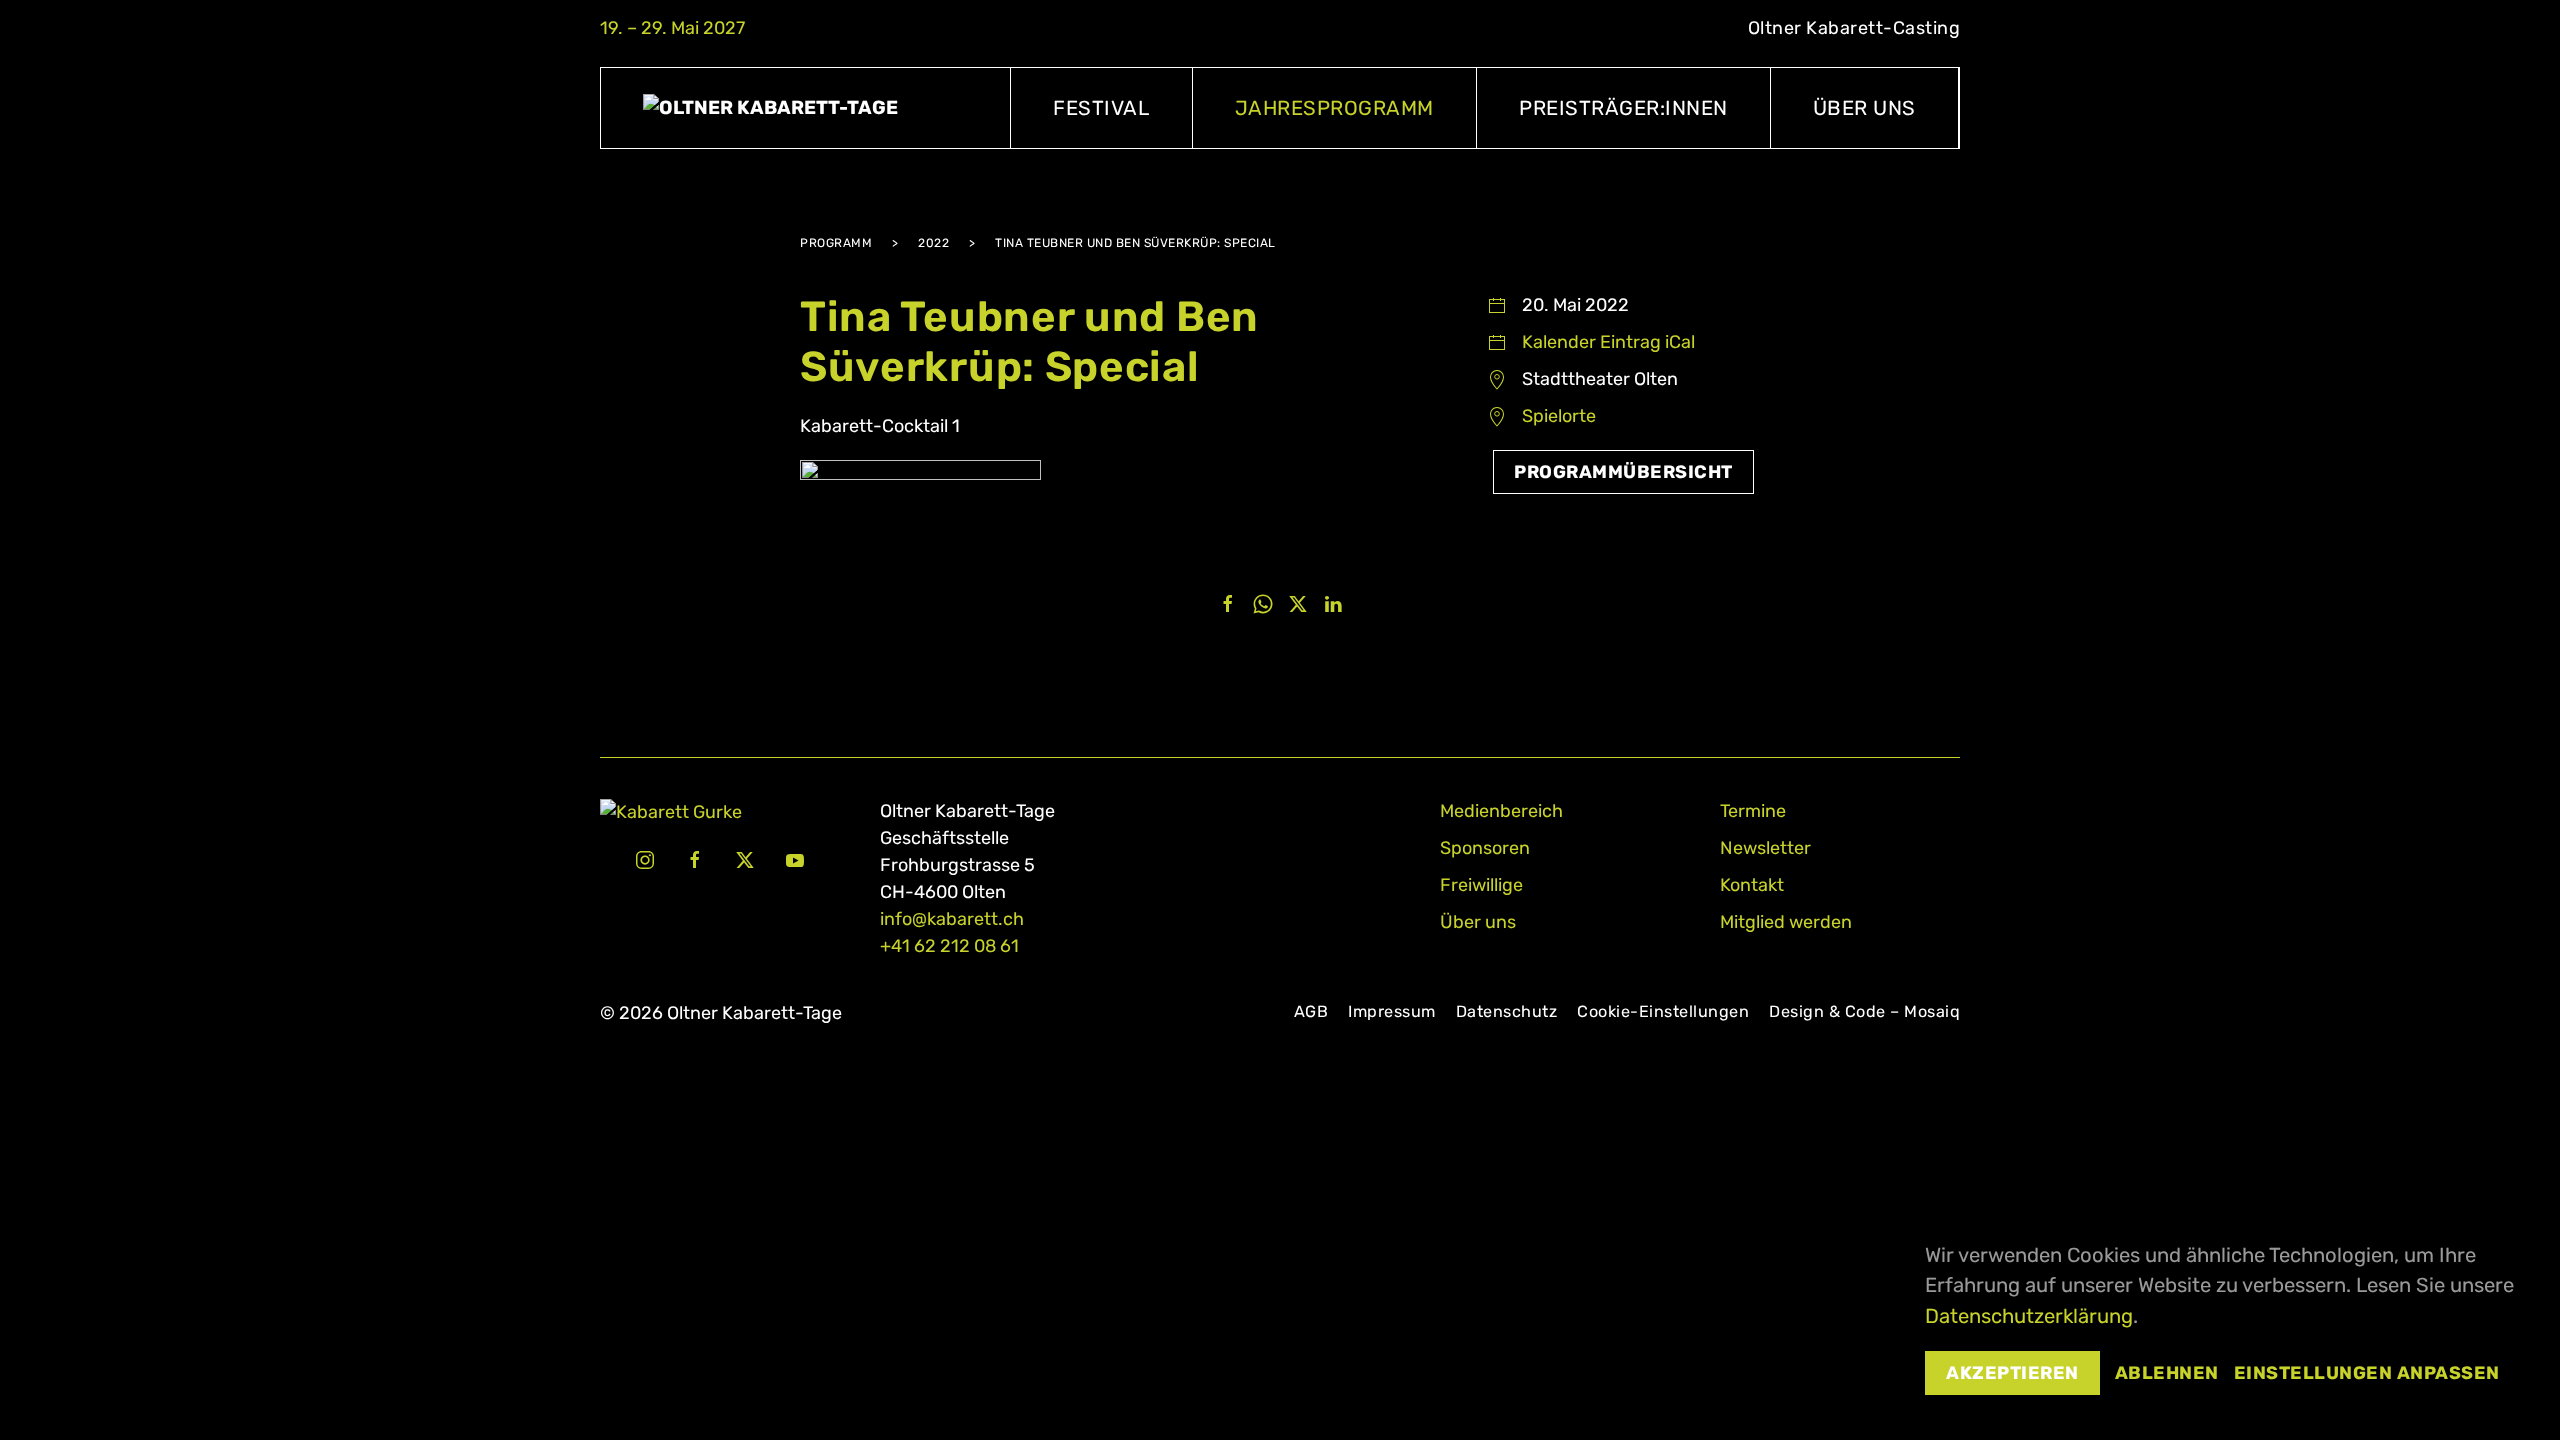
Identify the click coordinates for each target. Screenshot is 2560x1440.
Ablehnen (2167, 1373)
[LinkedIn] (1333, 603)
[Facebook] (1228, 603)
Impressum (1392, 1011)
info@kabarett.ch (952, 919)
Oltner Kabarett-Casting (1854, 28)
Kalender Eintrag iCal (1608, 342)
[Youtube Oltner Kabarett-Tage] (795, 859)
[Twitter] (1298, 603)
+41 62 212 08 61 (949, 946)
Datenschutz (1507, 1011)
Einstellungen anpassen (2367, 1373)
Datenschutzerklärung (2029, 1316)
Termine (1753, 811)
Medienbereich (1501, 811)
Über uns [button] (1864, 108)
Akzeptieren (2012, 1373)
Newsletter (1765, 848)
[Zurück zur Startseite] (806, 108)
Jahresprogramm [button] (1334, 108)
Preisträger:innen (1623, 108)
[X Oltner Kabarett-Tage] (745, 859)
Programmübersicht (1623, 472)
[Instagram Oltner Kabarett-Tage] (645, 859)
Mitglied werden (1786, 922)
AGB (1311, 1011)
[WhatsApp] (1263, 603)
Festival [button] (1101, 108)
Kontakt (1752, 885)
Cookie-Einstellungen (1663, 1011)
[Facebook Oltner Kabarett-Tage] (695, 859)
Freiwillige (1481, 885)
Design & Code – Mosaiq (1864, 1011)
